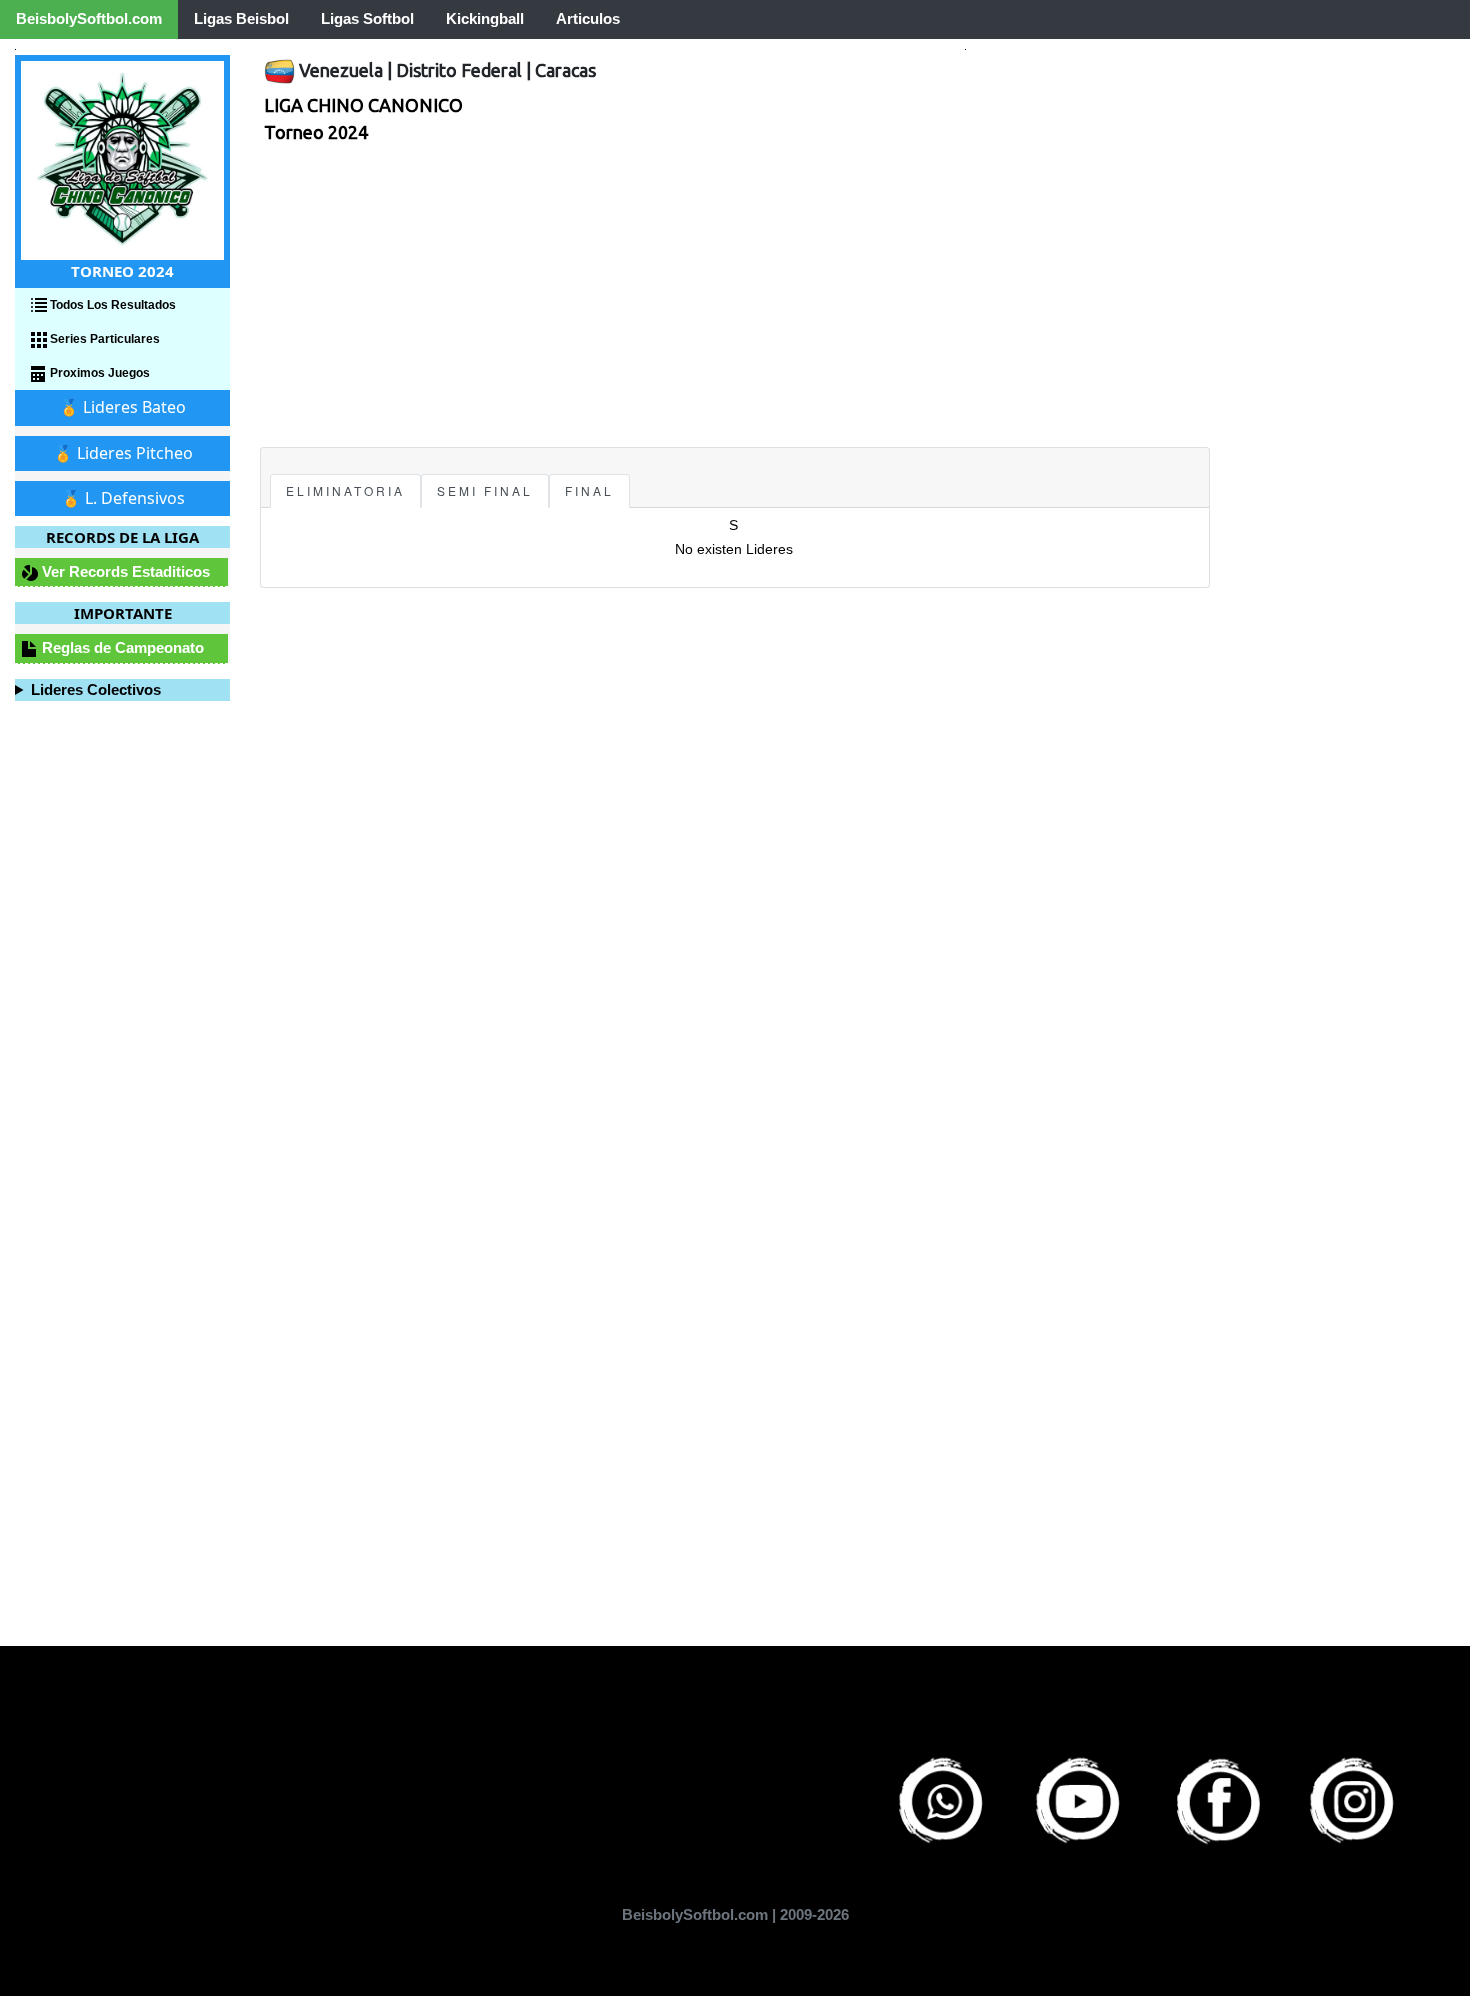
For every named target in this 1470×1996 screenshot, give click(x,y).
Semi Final (485, 490)
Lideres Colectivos (96, 689)
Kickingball (485, 18)
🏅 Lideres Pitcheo (123, 453)
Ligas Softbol (367, 18)
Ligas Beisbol (241, 18)
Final (589, 490)
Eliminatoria (345, 490)
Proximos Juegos (98, 373)
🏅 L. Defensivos (123, 498)
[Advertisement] (735, 297)
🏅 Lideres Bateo (122, 407)
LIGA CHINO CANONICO (363, 105)
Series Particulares (103, 339)
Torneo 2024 (316, 132)
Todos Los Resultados (111, 305)
